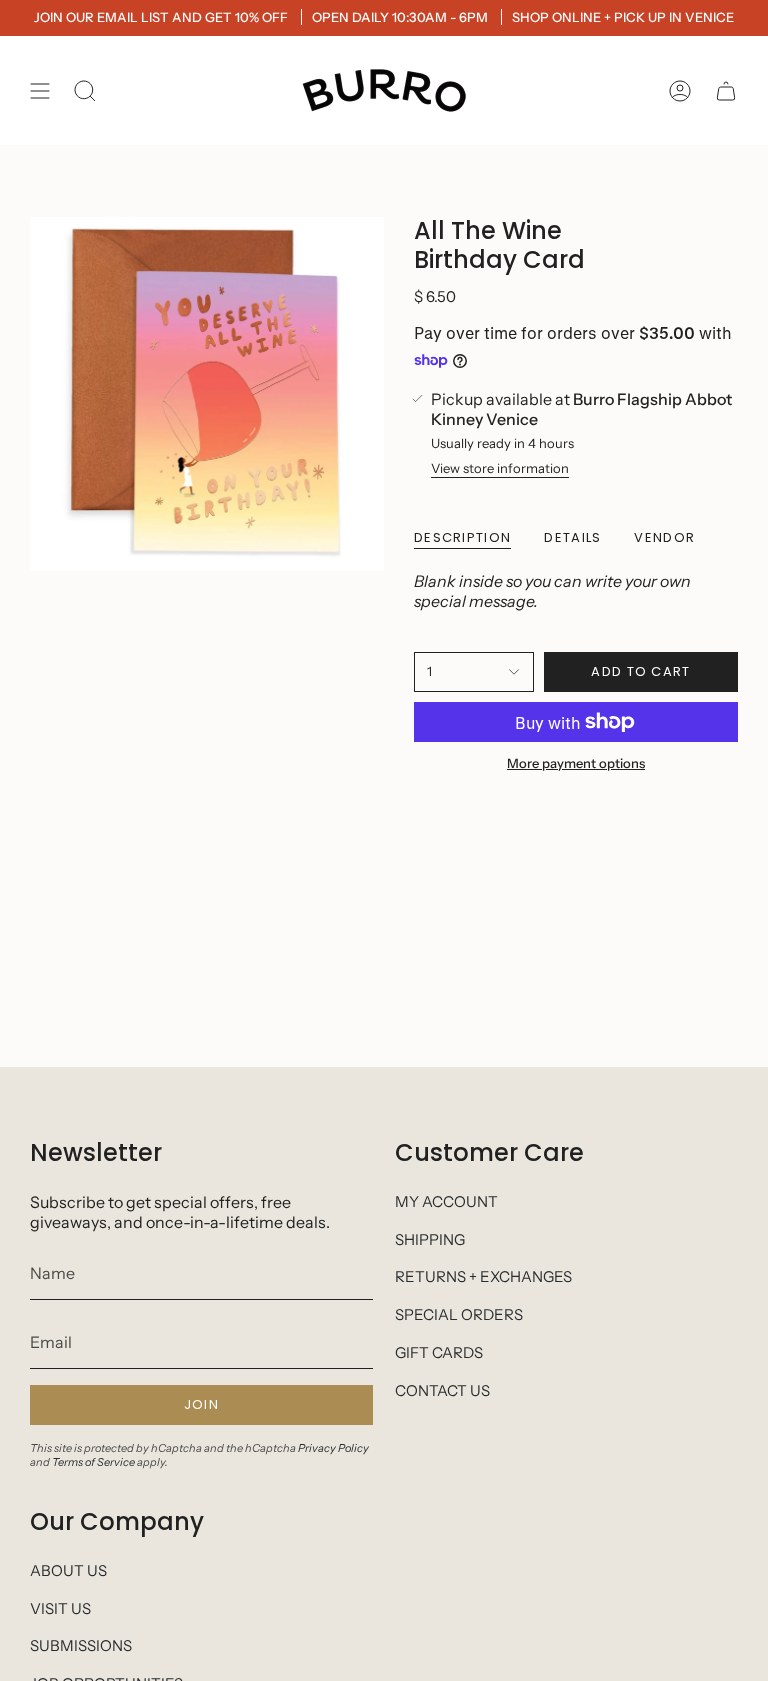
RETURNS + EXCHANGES (483, 1276)
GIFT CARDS (439, 1352)
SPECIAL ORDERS (459, 1314)
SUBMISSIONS (81, 1645)
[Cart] (726, 90)
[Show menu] (40, 90)
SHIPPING (430, 1239)
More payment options (576, 763)
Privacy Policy (333, 1448)
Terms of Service (93, 1462)
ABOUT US (68, 1570)
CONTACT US (442, 1390)
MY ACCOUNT (446, 1201)
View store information (500, 468)
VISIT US (60, 1608)
